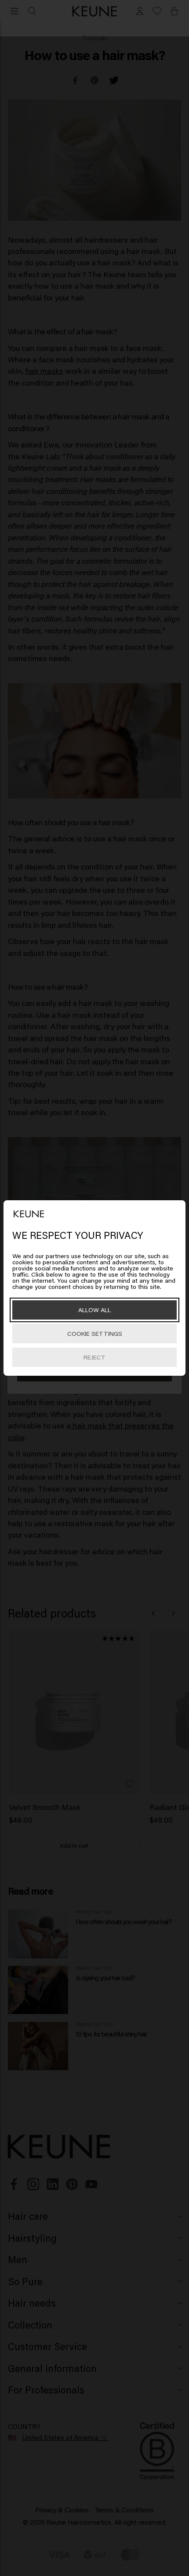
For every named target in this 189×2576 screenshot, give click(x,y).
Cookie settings (95, 1333)
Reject (94, 1357)
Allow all (94, 1310)
